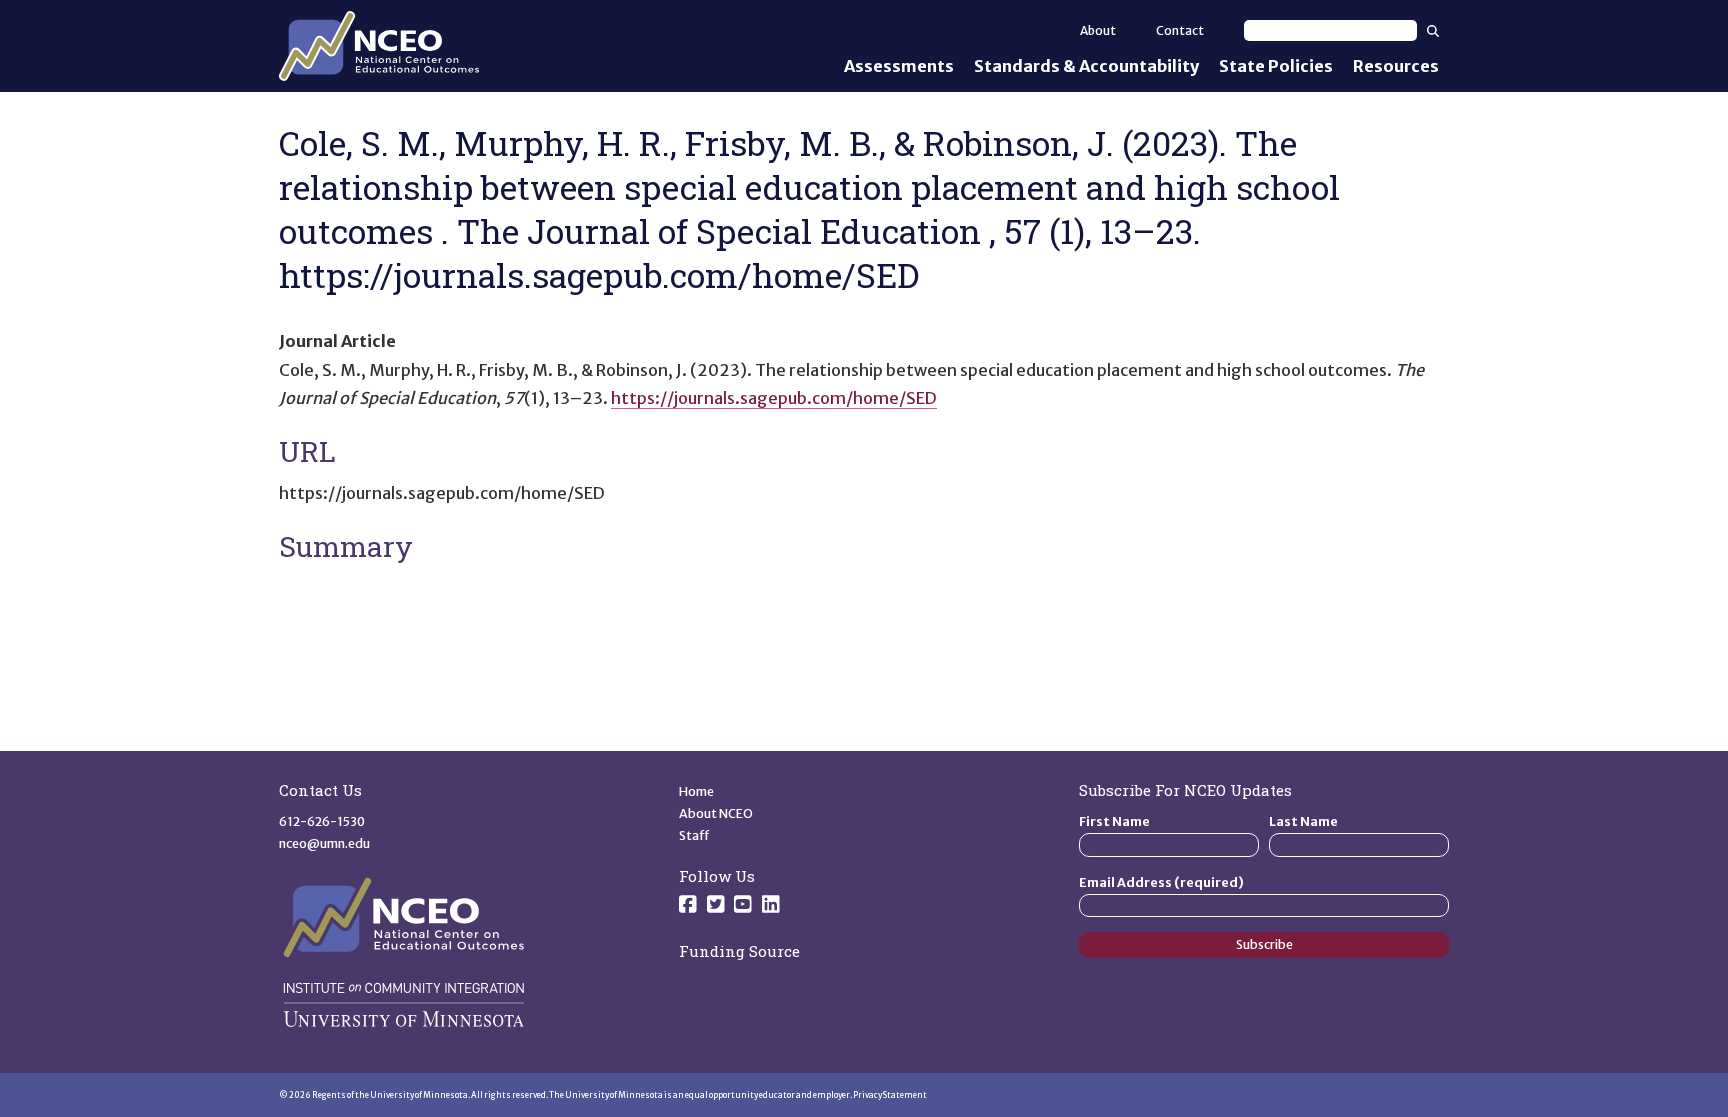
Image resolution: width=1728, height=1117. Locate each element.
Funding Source (739, 951)
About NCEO (716, 813)
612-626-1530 (322, 821)
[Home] (379, 46)
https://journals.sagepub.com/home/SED (774, 398)
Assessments (899, 66)
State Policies (1276, 66)
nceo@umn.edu (324, 843)
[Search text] (1330, 30)
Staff (694, 835)
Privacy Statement (890, 1095)
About (1098, 30)
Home (696, 791)
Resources (1396, 66)
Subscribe (1264, 944)
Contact (1180, 30)
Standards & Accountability (1086, 66)
